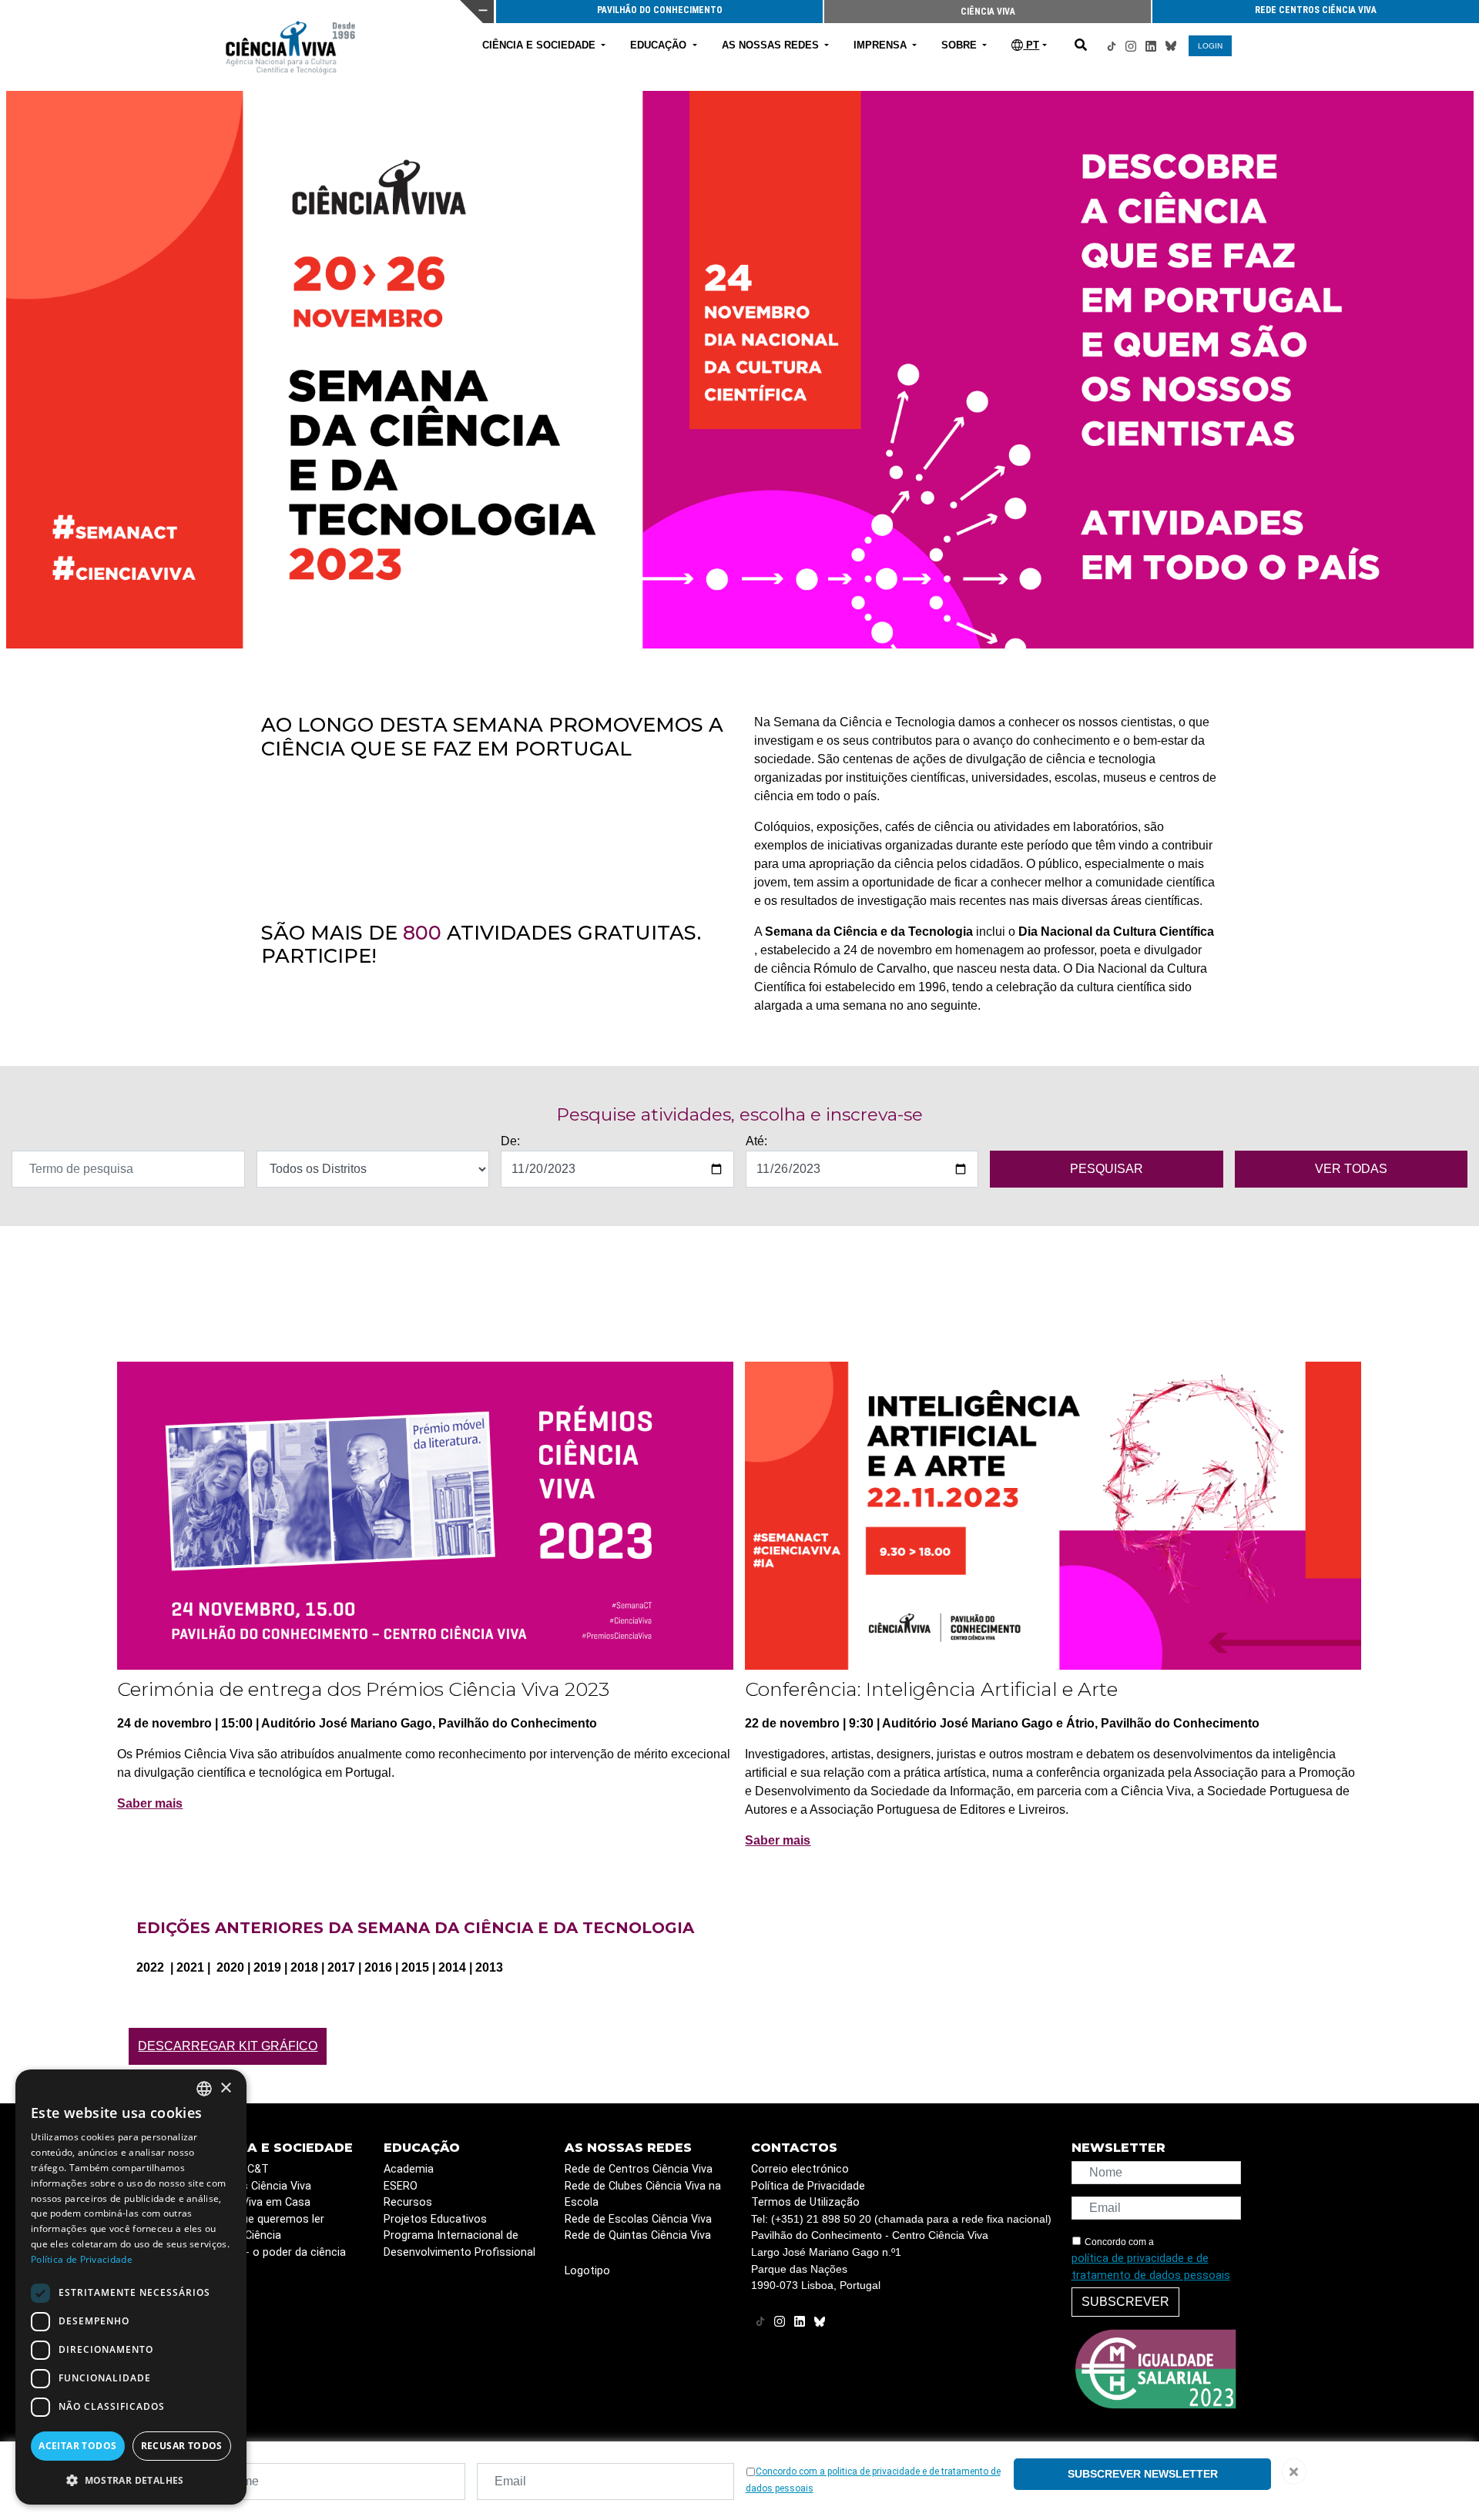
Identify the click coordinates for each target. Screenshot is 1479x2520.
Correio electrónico (800, 2169)
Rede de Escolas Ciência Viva (638, 2219)
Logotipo (587, 2271)
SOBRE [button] (961, 45)
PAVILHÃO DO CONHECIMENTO (660, 10)
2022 (152, 1967)
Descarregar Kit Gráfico (228, 2046)
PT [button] (1031, 45)
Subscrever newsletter (1143, 2474)
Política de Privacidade (808, 2186)
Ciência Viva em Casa (257, 2202)
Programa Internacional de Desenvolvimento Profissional (459, 2244)
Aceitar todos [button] (77, 2446)
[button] (131, 2480)
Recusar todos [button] (182, 2446)
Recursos (408, 2202)
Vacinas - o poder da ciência (274, 2252)
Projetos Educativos (435, 2219)
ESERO (401, 2186)
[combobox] (204, 2089)
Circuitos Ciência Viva (257, 2186)
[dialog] (131, 2287)
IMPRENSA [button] (882, 45)
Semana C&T (236, 2169)
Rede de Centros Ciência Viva (639, 2169)
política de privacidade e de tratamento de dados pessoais (1151, 2267)
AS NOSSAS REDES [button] (772, 45)
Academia (409, 2169)
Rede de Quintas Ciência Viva (638, 2235)
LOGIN (1210, 46)
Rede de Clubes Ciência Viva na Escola (643, 2195)
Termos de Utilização (805, 2202)
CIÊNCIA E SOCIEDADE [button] (540, 45)
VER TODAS (1351, 1169)
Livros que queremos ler (263, 2219)
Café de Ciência (242, 2235)
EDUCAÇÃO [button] (660, 45)
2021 (192, 1967)
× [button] (225, 2088)
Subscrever (1125, 2302)
